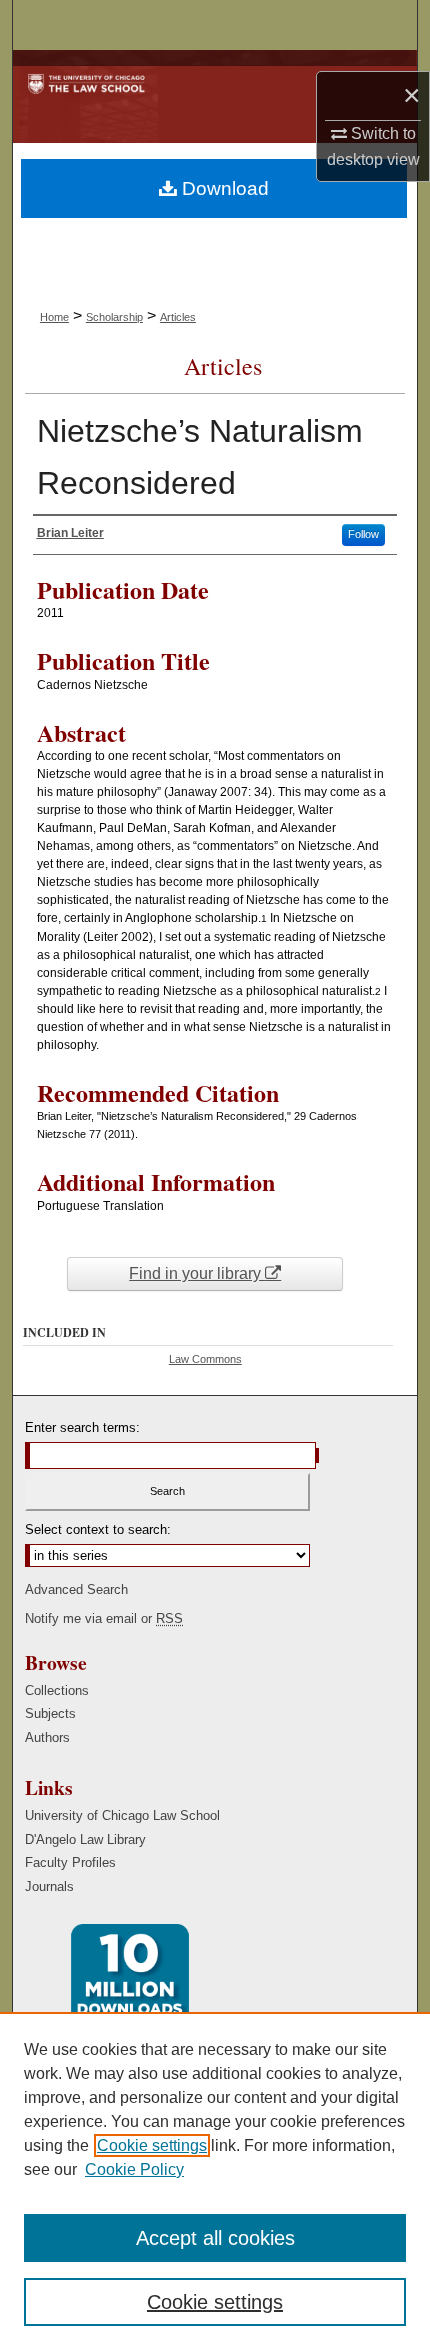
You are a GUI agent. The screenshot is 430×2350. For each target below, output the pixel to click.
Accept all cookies (215, 2238)
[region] (215, 2181)
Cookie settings (152, 2145)
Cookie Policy (134, 2169)
